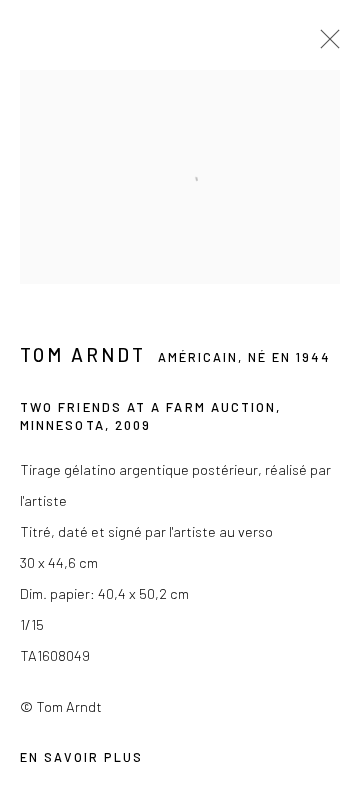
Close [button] (325, 45)
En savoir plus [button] (81, 757)
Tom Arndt (83, 354)
